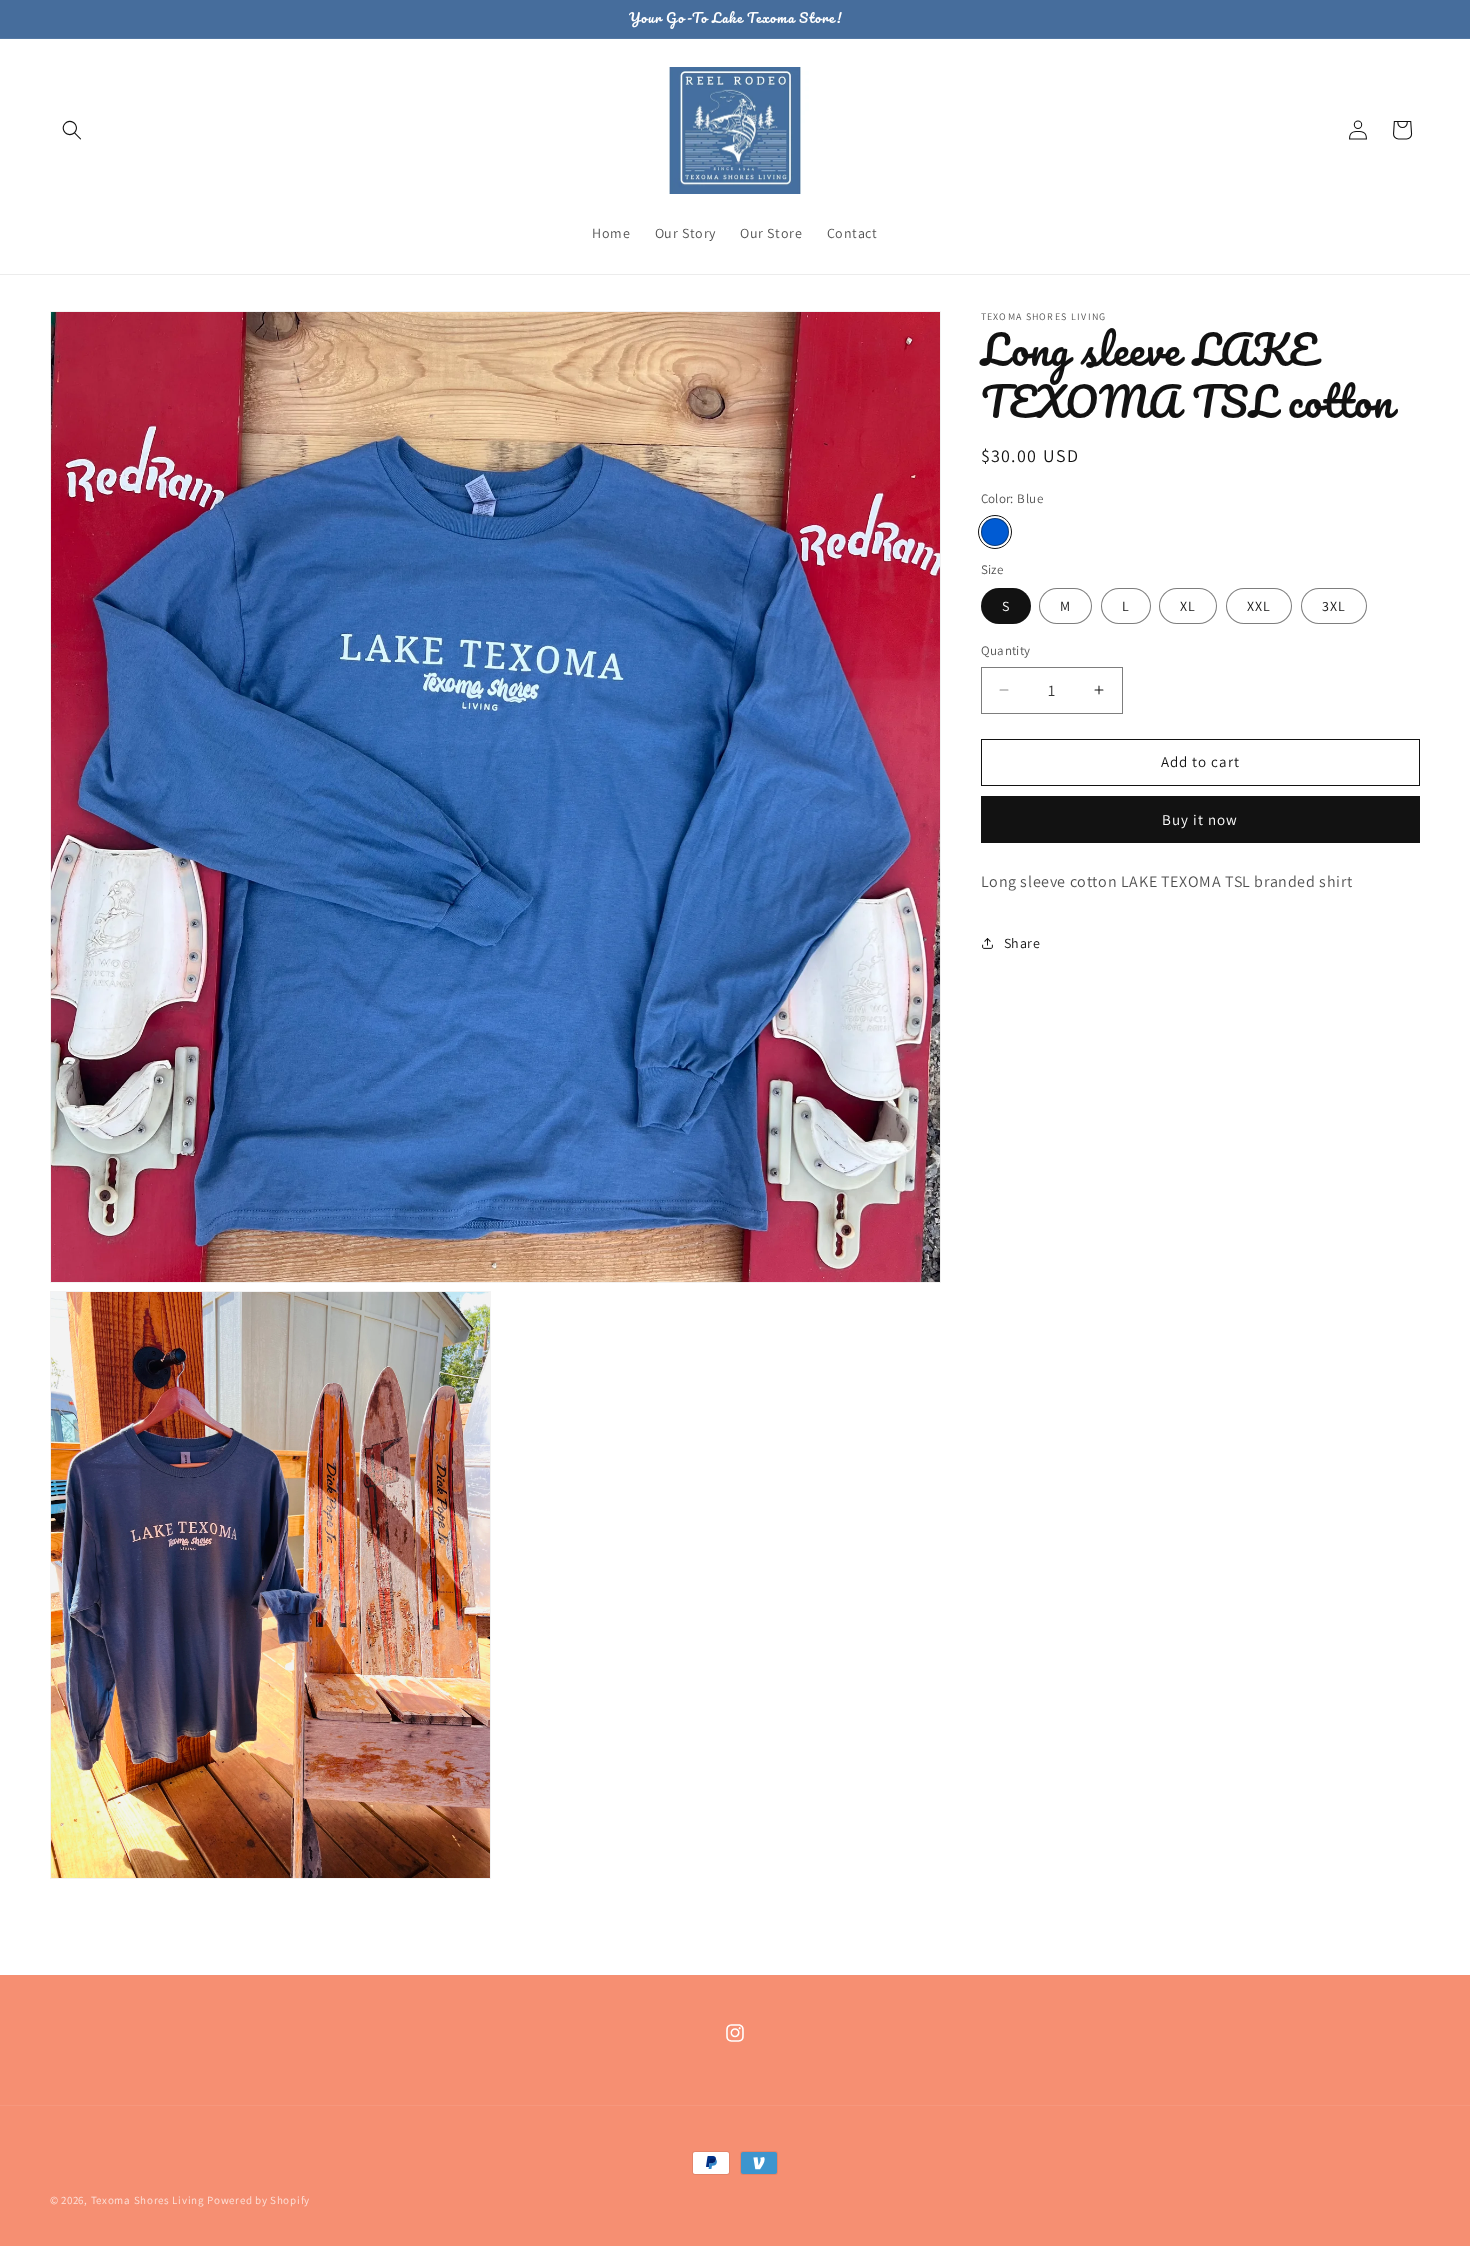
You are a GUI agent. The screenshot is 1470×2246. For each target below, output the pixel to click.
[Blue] (995, 532)
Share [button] (1022, 943)
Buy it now (1200, 819)
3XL (1334, 606)
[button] (72, 130)
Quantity (1006, 650)
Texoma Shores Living (148, 2200)
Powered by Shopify (258, 2200)
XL (1188, 606)
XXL (1259, 606)
